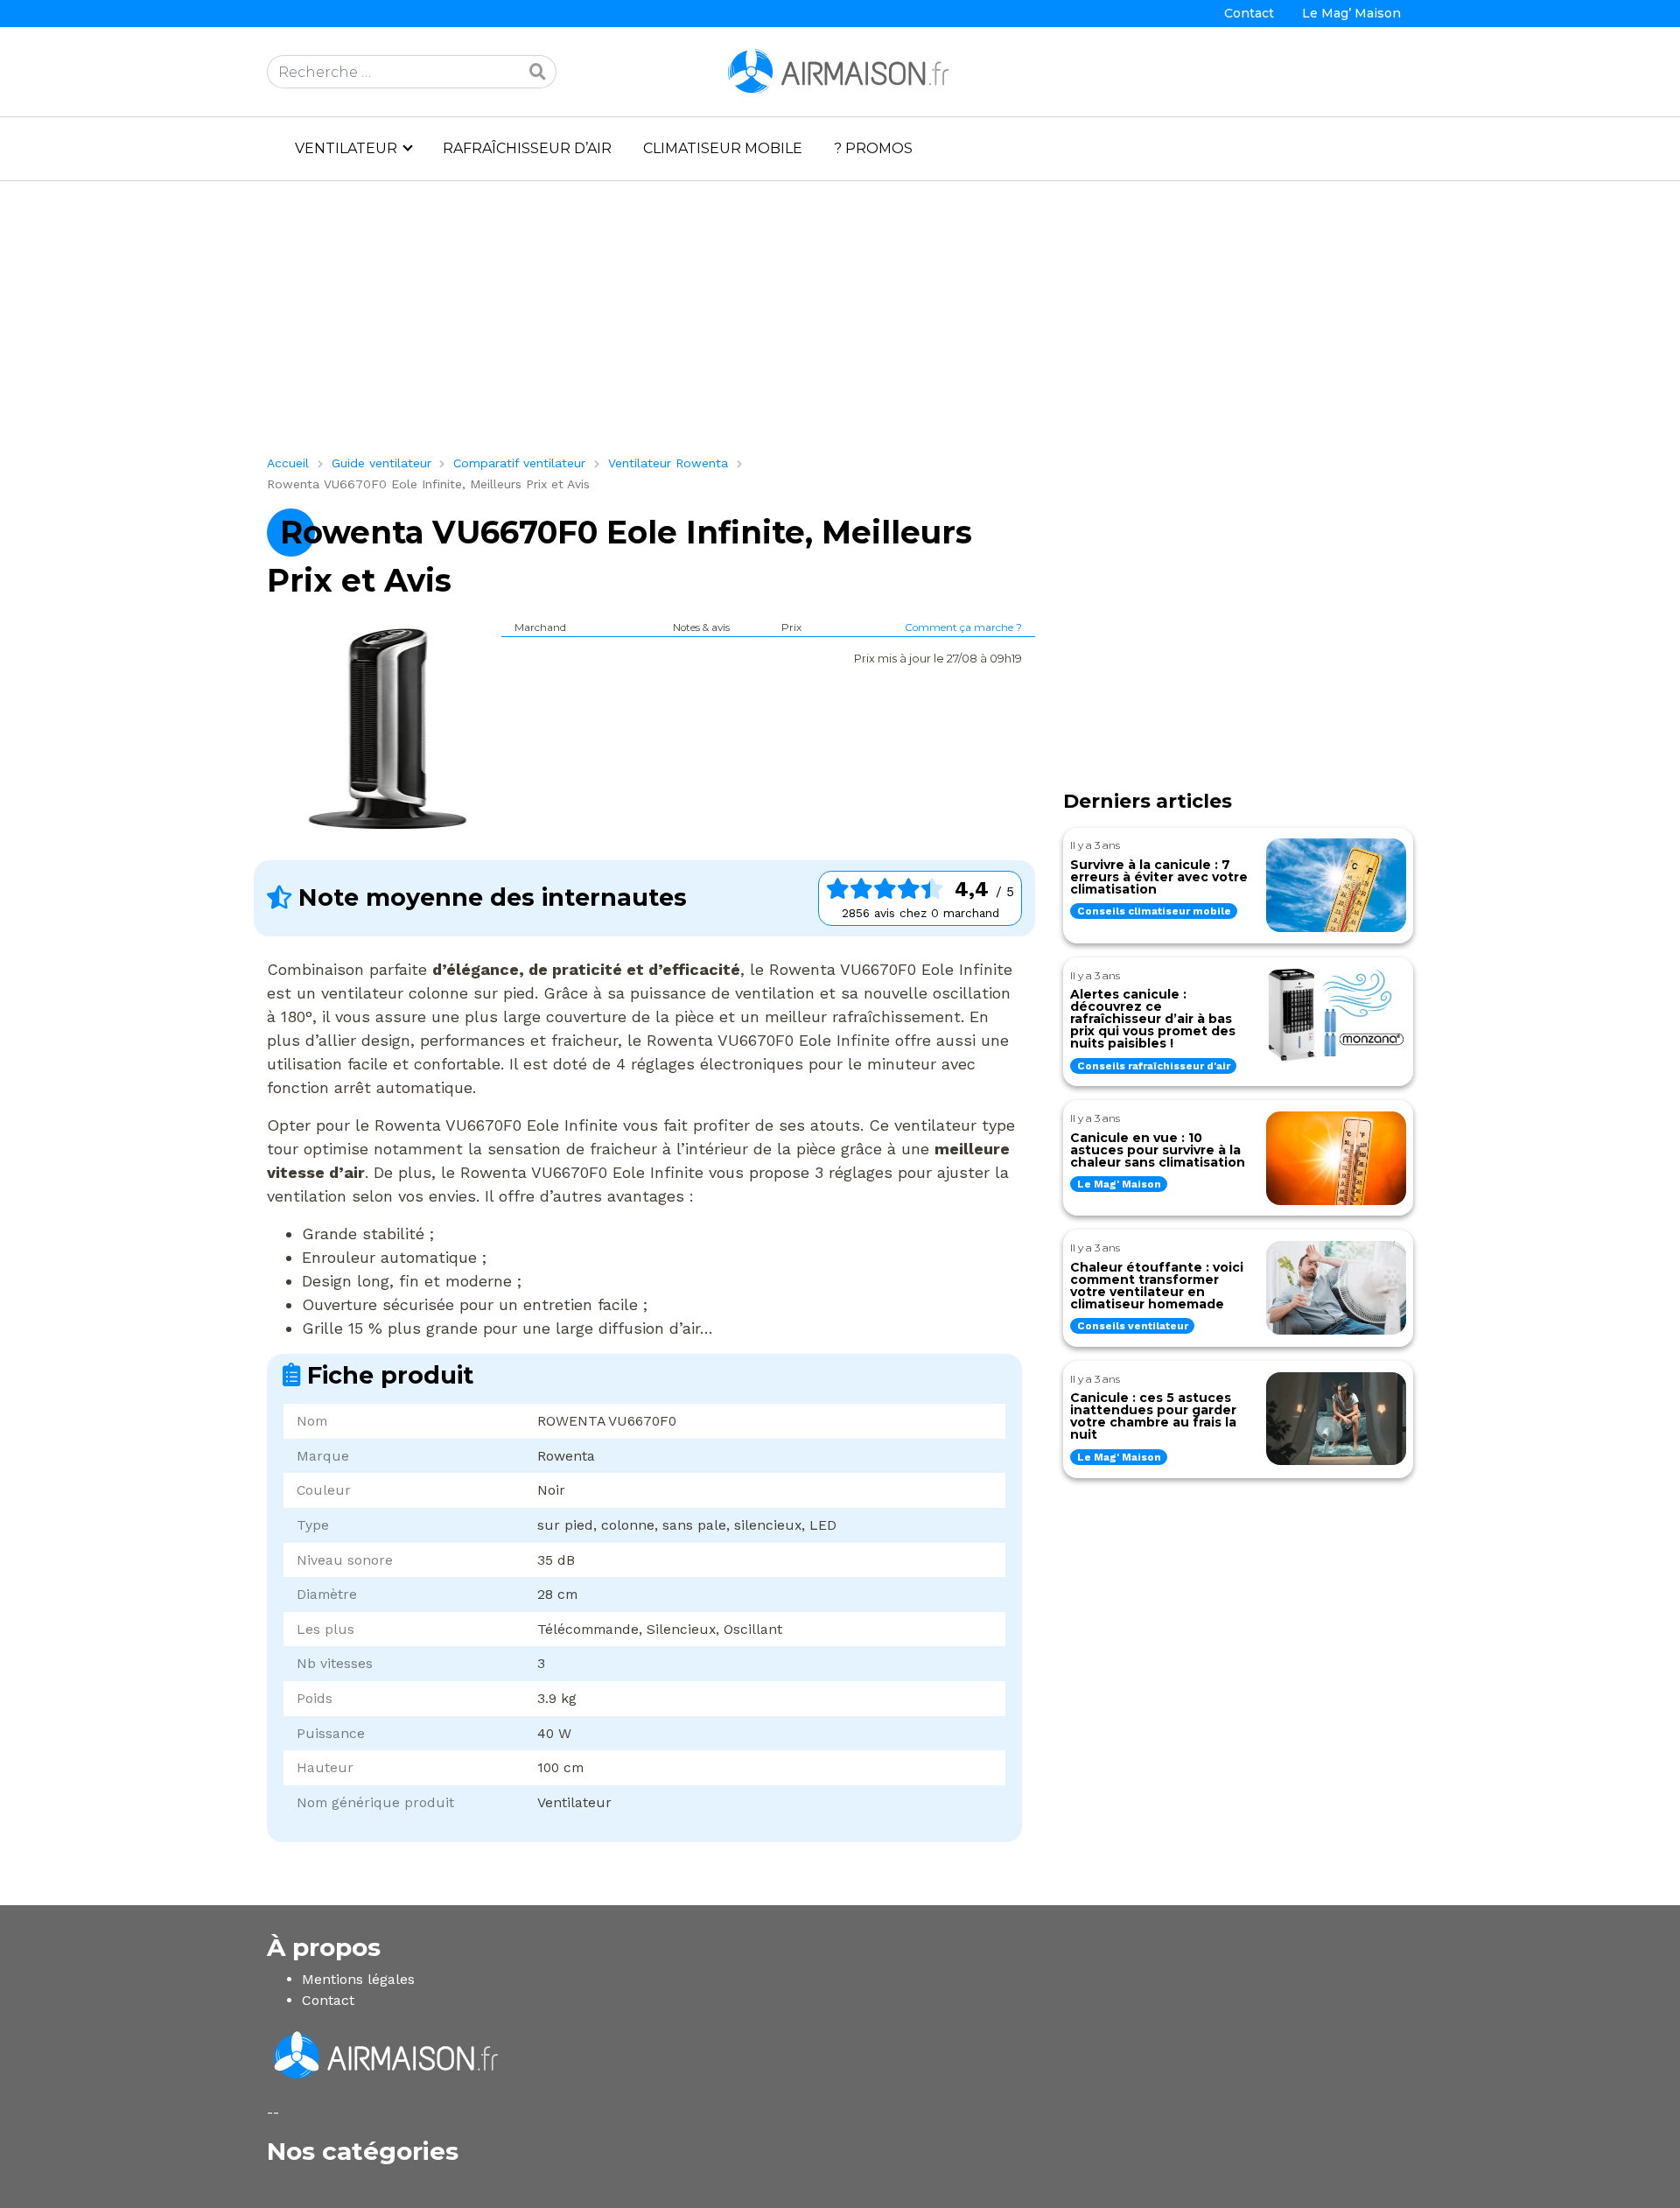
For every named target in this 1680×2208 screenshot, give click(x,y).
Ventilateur (346, 148)
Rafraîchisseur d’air (527, 148)
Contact (1249, 13)
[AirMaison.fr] (840, 70)
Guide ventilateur (381, 463)
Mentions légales (358, 1979)
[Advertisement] (792, 325)
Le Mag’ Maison (1351, 13)
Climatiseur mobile (723, 148)
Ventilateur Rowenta (668, 463)
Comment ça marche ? (963, 627)
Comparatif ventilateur (519, 463)
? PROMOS (873, 148)
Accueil (288, 463)
